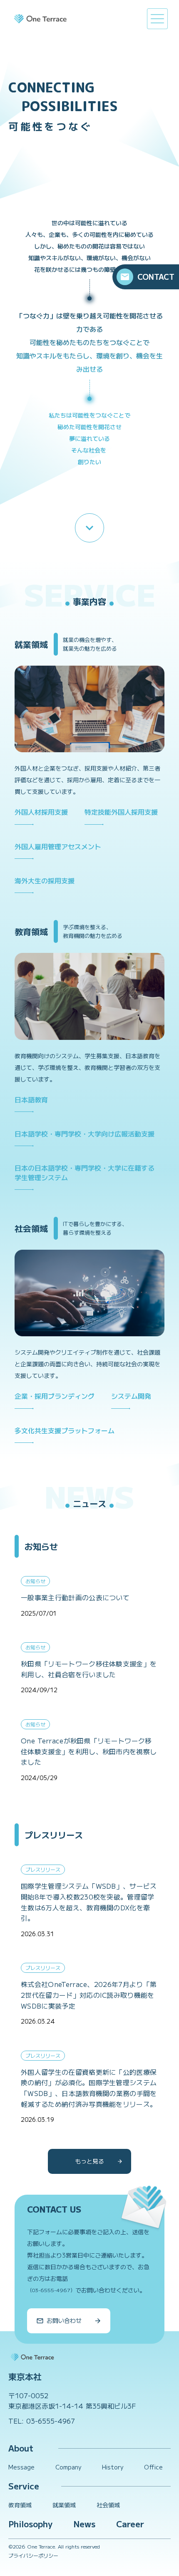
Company (68, 2467)
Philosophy (30, 2524)
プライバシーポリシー (33, 2556)
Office (153, 2467)
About (21, 2448)
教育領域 (20, 2505)
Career (130, 2524)
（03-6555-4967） (51, 2290)
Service (24, 2486)
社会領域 (108, 2505)
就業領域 (64, 2505)
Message (21, 2467)
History (113, 2467)
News (84, 2524)
